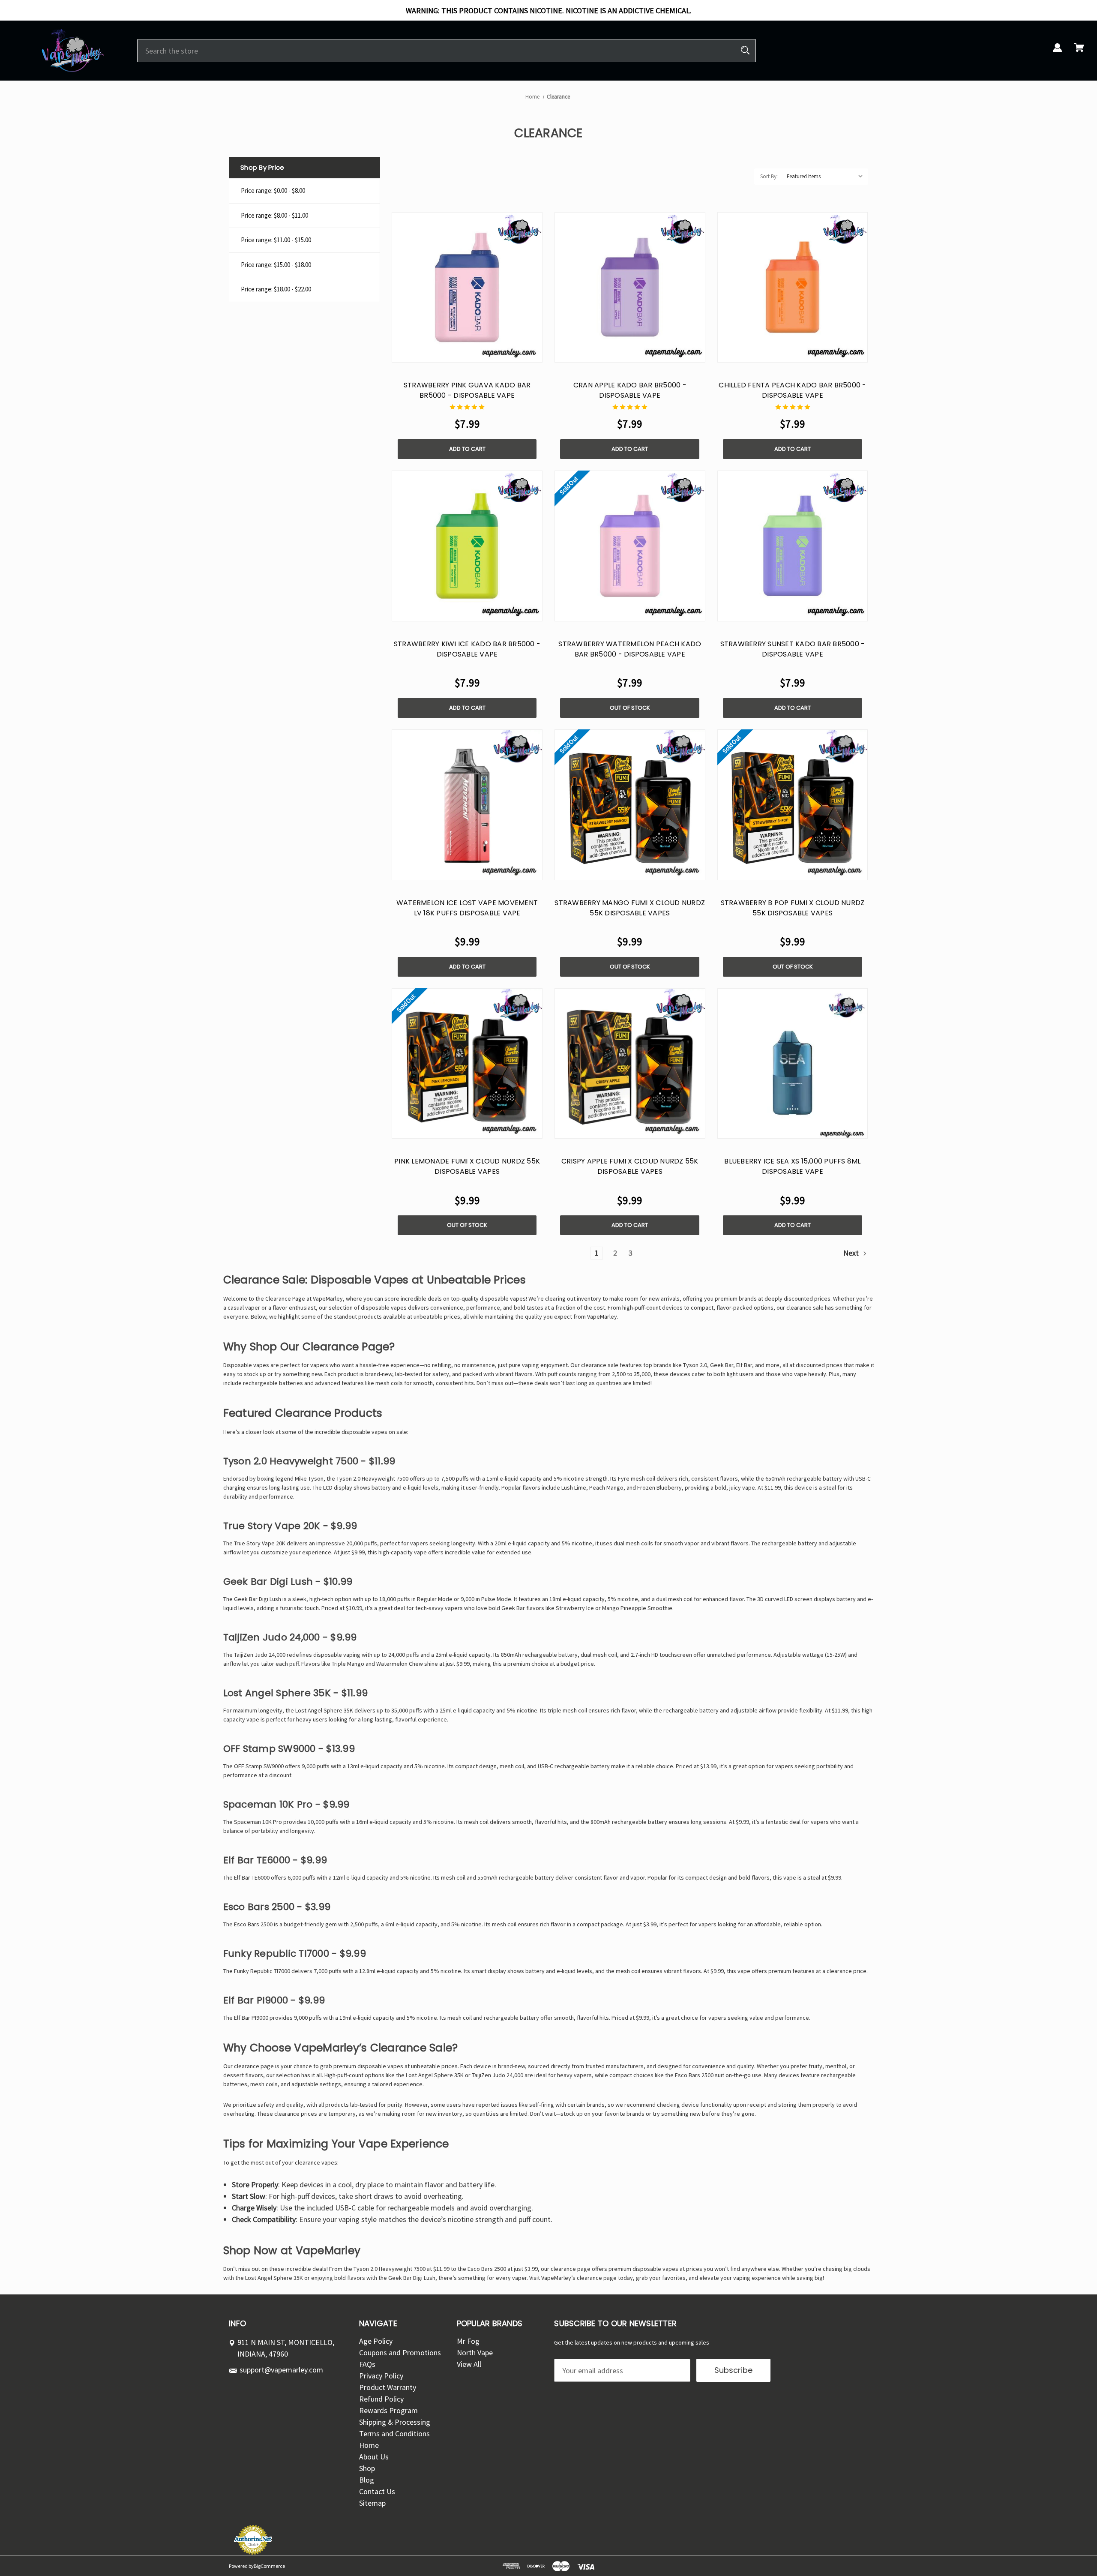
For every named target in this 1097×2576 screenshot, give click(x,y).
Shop (367, 2468)
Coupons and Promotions (400, 2353)
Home (369, 2445)
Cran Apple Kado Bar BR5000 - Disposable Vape (630, 390)
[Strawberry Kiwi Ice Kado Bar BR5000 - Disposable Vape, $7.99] (467, 546)
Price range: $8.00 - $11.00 (274, 215)
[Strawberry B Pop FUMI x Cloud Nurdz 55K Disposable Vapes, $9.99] (793, 805)
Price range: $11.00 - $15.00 (276, 240)
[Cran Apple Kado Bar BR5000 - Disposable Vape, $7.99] (630, 288)
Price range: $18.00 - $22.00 (276, 289)
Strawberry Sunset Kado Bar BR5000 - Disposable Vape (793, 649)
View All (469, 2364)
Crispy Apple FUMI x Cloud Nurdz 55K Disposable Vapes (630, 1166)
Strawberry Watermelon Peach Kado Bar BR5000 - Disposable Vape (630, 649)
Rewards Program (388, 2410)
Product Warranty (388, 2387)
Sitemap (372, 2503)
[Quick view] (447, 354)
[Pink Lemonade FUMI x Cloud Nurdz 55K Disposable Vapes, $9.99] (467, 1064)
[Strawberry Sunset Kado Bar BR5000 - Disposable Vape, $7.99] (793, 546)
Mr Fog (468, 2341)
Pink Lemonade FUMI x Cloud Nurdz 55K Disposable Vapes (467, 1166)
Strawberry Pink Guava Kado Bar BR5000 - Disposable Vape (467, 390)
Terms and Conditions (394, 2434)
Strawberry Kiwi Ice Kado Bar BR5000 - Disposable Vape (467, 649)
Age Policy (376, 2341)
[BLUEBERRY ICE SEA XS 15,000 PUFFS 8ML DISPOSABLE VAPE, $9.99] (793, 1064)
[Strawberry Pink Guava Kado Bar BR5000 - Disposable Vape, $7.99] (467, 288)
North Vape (475, 2353)
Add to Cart (467, 449)
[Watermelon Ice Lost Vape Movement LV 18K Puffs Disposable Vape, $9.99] (467, 805)
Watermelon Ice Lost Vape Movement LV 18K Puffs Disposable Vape (467, 908)
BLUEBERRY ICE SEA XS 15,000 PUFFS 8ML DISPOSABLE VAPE (792, 1166)
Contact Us (377, 2491)
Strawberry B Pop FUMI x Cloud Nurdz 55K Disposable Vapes (793, 908)
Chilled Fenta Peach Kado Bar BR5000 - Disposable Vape (792, 390)
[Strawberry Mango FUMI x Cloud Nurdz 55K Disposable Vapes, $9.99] (630, 805)
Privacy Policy (381, 2376)
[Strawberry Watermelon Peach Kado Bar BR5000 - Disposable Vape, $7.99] (630, 546)
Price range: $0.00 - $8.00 (273, 190)
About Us (374, 2457)
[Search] (745, 51)
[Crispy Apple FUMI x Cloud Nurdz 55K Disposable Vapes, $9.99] (630, 1064)
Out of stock (630, 708)
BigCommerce (269, 2566)
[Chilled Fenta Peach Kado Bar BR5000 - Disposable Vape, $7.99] (793, 288)
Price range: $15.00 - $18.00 (276, 265)
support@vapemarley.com (281, 2370)
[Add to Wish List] (488, 354)
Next (852, 1253)
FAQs (367, 2364)
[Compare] (467, 354)
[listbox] (825, 177)
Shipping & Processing (395, 2422)
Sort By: (769, 176)
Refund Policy (381, 2399)
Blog (367, 2480)
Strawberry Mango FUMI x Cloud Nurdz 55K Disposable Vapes (630, 908)
